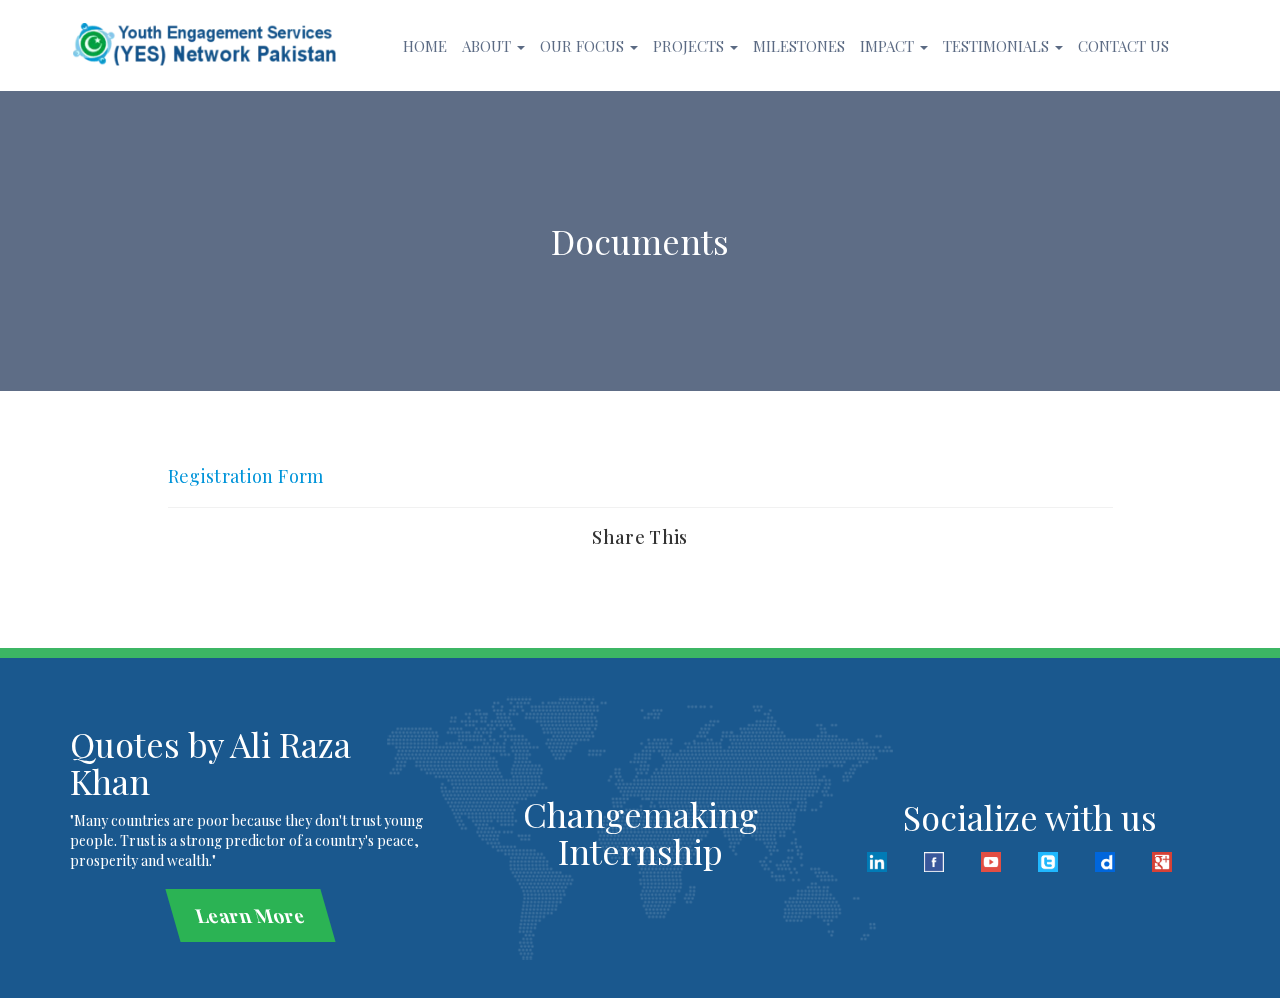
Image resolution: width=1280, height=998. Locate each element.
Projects (690, 46)
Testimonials (998, 46)
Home (425, 46)
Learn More (250, 915)
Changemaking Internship (640, 832)
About (488, 46)
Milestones (799, 46)
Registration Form (246, 476)
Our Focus (584, 46)
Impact (889, 46)
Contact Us (1123, 46)
